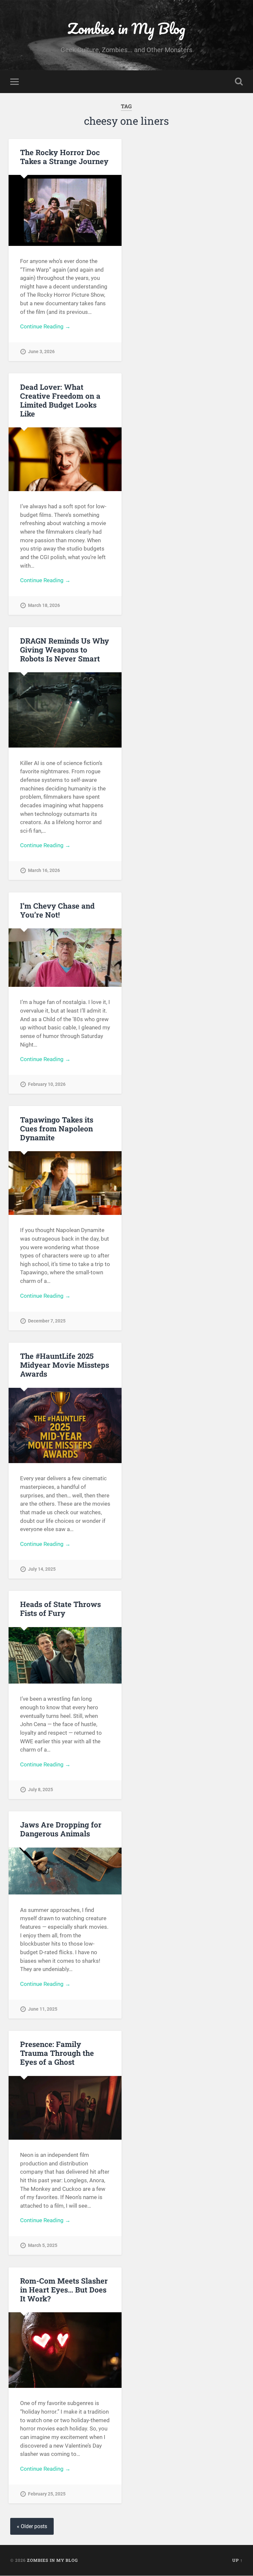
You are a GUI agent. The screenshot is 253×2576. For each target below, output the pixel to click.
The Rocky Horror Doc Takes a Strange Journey (64, 157)
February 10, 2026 (47, 1084)
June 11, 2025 (43, 2009)
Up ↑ (238, 2560)
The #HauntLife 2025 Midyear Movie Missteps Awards (65, 1365)
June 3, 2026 (41, 352)
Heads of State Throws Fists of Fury (60, 1608)
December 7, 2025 (47, 1321)
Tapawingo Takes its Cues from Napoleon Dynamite (57, 1128)
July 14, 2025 (42, 1569)
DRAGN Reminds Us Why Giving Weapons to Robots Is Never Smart (65, 650)
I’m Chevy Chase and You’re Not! (57, 910)
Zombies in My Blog (126, 28)
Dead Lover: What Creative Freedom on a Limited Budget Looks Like (60, 400)
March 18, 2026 (44, 605)
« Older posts (32, 2526)
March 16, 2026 (44, 870)
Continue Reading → (45, 326)
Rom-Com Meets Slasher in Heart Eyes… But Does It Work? (64, 2290)
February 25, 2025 (47, 2494)
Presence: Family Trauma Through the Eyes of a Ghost (57, 2053)
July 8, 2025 (41, 1790)
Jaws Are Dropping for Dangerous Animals (61, 1829)
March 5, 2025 (43, 2245)
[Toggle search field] (239, 82)
